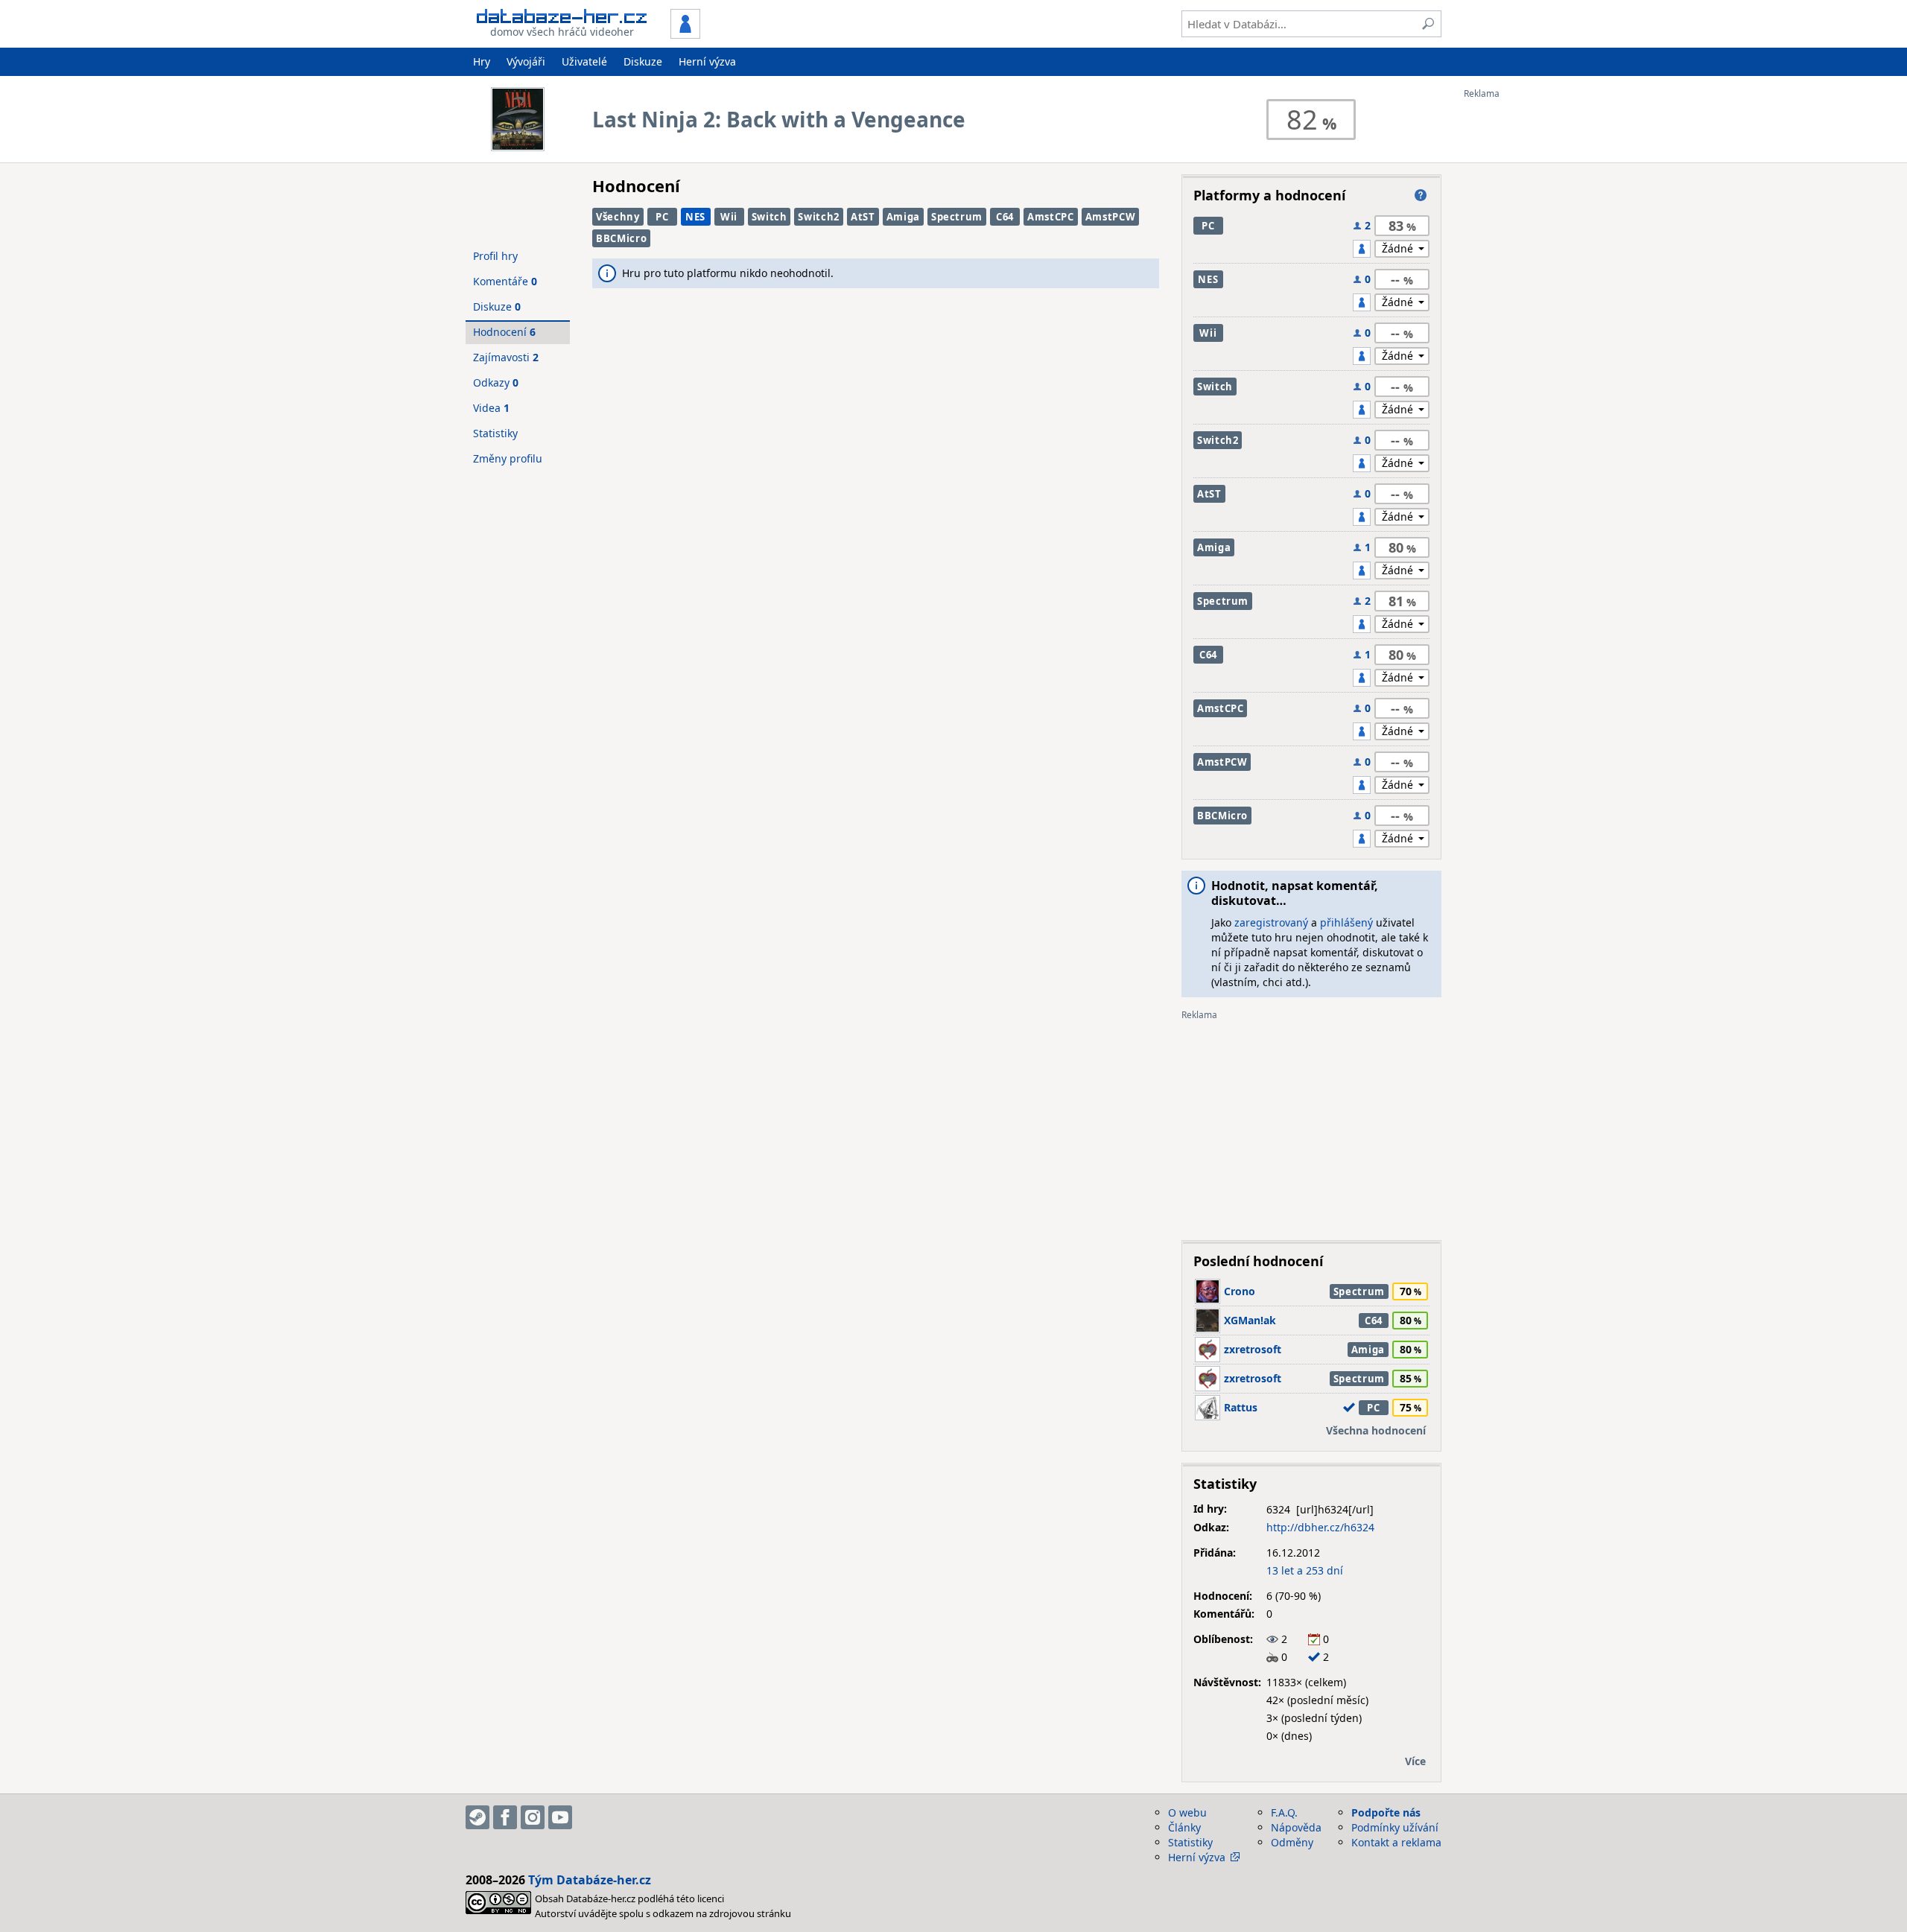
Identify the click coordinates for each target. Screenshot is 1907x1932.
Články (1184, 1827)
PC (662, 217)
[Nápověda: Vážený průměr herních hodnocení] (1421, 195)
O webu (1187, 1812)
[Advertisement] (1523, 322)
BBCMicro (621, 238)
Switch (770, 217)
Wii (729, 217)
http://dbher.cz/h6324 (1320, 1527)
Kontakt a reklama (1396, 1842)
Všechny (618, 217)
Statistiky (495, 433)
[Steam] (477, 1817)
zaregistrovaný (1271, 922)
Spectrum (957, 217)
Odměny (1292, 1842)
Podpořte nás (1386, 1812)
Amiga (903, 217)
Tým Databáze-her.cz (590, 1880)
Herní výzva (707, 61)
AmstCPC (1051, 217)
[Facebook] (505, 1817)
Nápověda (1296, 1827)
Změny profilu (508, 458)
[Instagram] (533, 1817)
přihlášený (1346, 922)
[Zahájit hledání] (1428, 24)
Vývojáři (526, 61)
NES (695, 217)
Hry (482, 61)
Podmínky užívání (1395, 1827)
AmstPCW (1111, 217)
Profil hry (495, 256)
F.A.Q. (1284, 1812)
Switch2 (819, 217)
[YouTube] (560, 1817)
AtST (863, 217)
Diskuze (643, 61)
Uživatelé (584, 61)
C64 (1005, 217)
